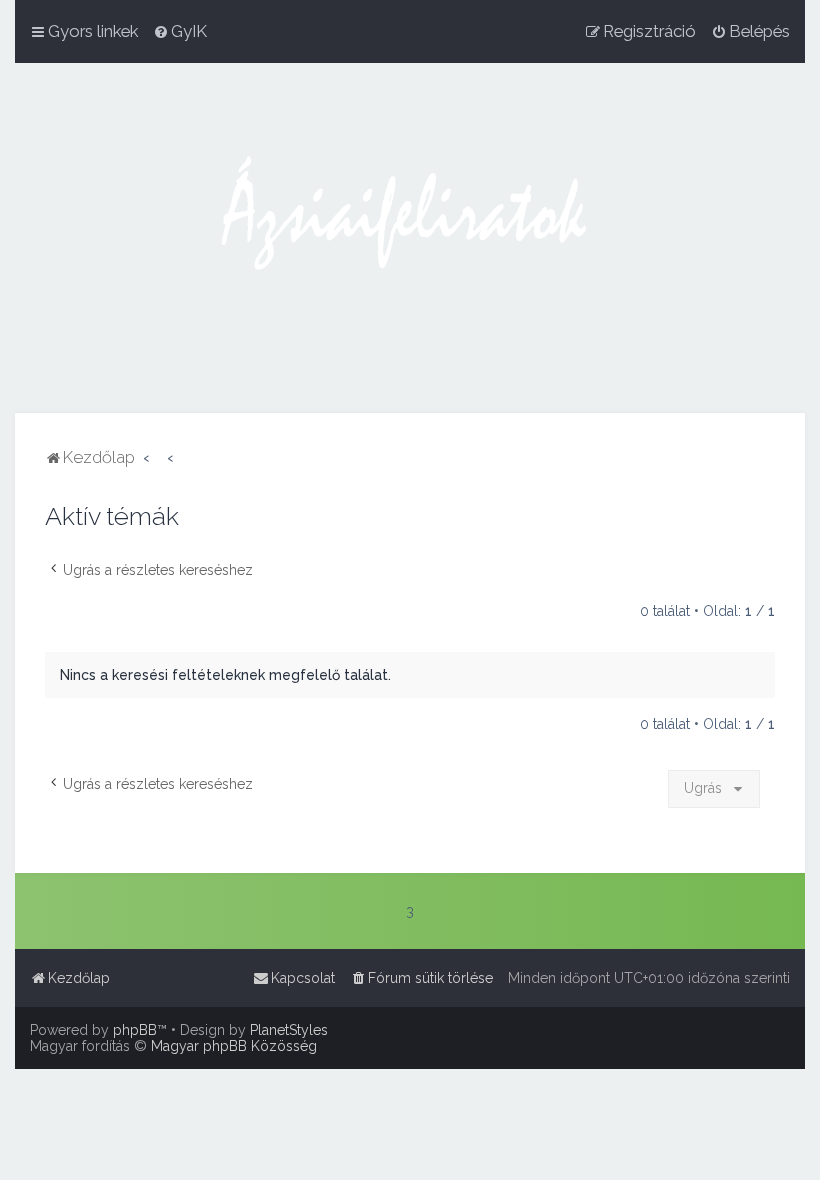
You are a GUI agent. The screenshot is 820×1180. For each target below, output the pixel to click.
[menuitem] (180, 31)
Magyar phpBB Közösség (234, 1046)
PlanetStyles (289, 1030)
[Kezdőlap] (410, 238)
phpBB (135, 1030)
